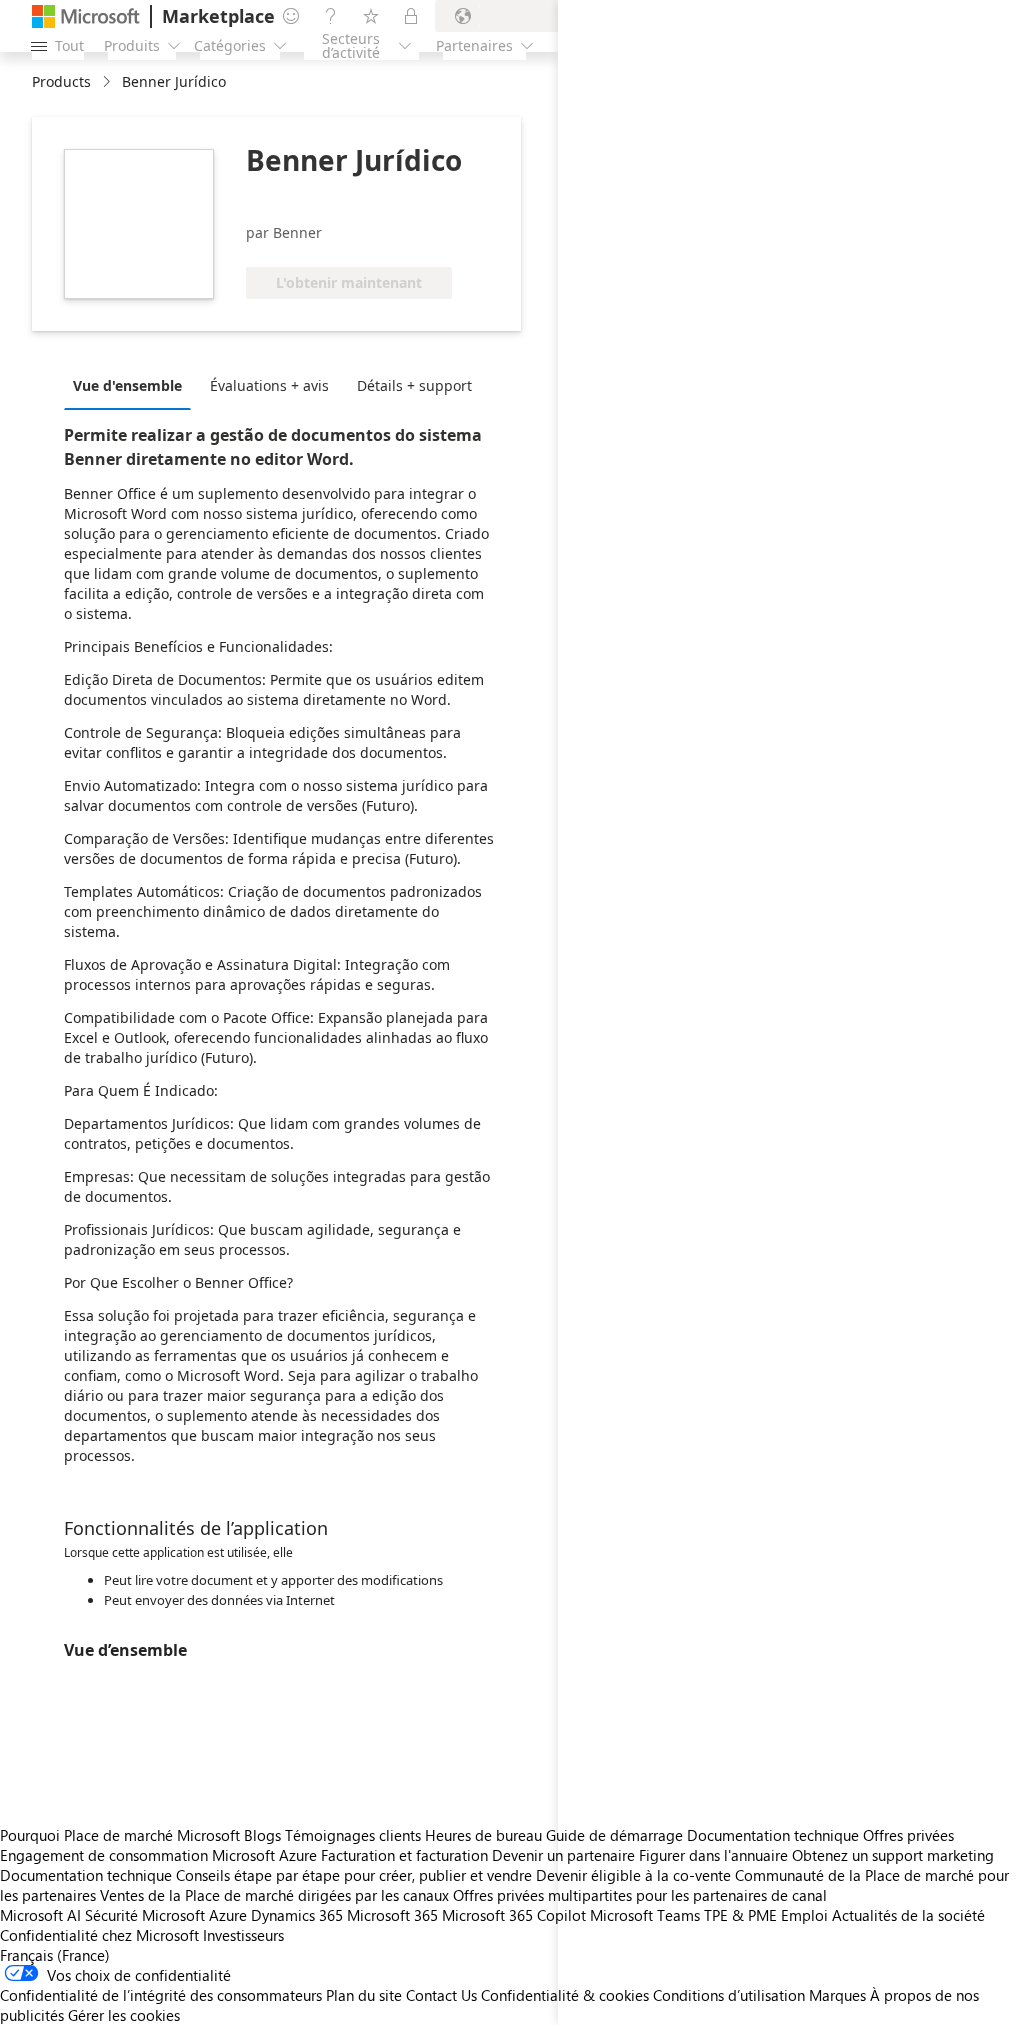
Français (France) (55, 1955)
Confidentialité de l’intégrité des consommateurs (161, 1995)
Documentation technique (86, 1875)
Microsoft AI (40, 1915)
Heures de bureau (483, 1835)
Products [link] (61, 81)
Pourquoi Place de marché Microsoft (120, 1835)
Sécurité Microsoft (145, 1915)
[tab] (132, 385)
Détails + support (414, 385)
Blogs (262, 1835)
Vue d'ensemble (127, 385)
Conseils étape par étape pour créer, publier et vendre (354, 1875)
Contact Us (441, 1995)
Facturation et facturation (404, 1855)
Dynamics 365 (297, 1915)
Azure (228, 1915)
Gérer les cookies (124, 2015)
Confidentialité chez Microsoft (99, 1935)
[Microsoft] (86, 16)
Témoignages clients (353, 1835)
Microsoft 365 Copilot (514, 1915)
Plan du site (364, 1995)
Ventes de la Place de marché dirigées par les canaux (274, 1895)
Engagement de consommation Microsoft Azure (160, 1855)
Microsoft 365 (392, 1915)
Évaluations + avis (269, 385)
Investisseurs (243, 1935)
